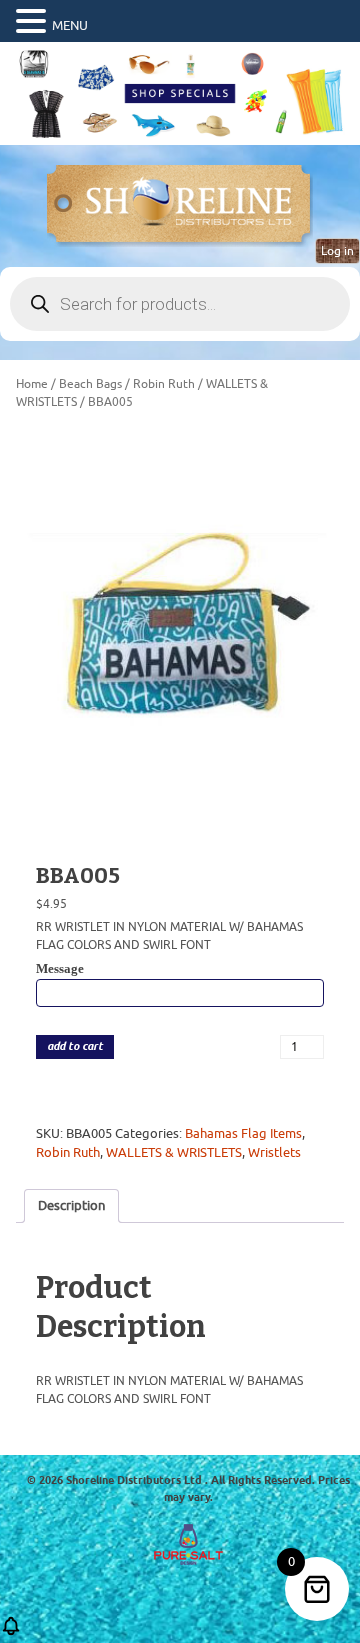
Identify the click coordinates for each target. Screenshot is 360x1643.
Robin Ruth (164, 384)
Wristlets (274, 1152)
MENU (70, 25)
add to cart (75, 1046)
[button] (34, 22)
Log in (337, 251)
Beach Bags (90, 384)
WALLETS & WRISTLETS (174, 1152)
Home (32, 384)
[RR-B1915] (180, 630)
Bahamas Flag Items (243, 1133)
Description (71, 1205)
